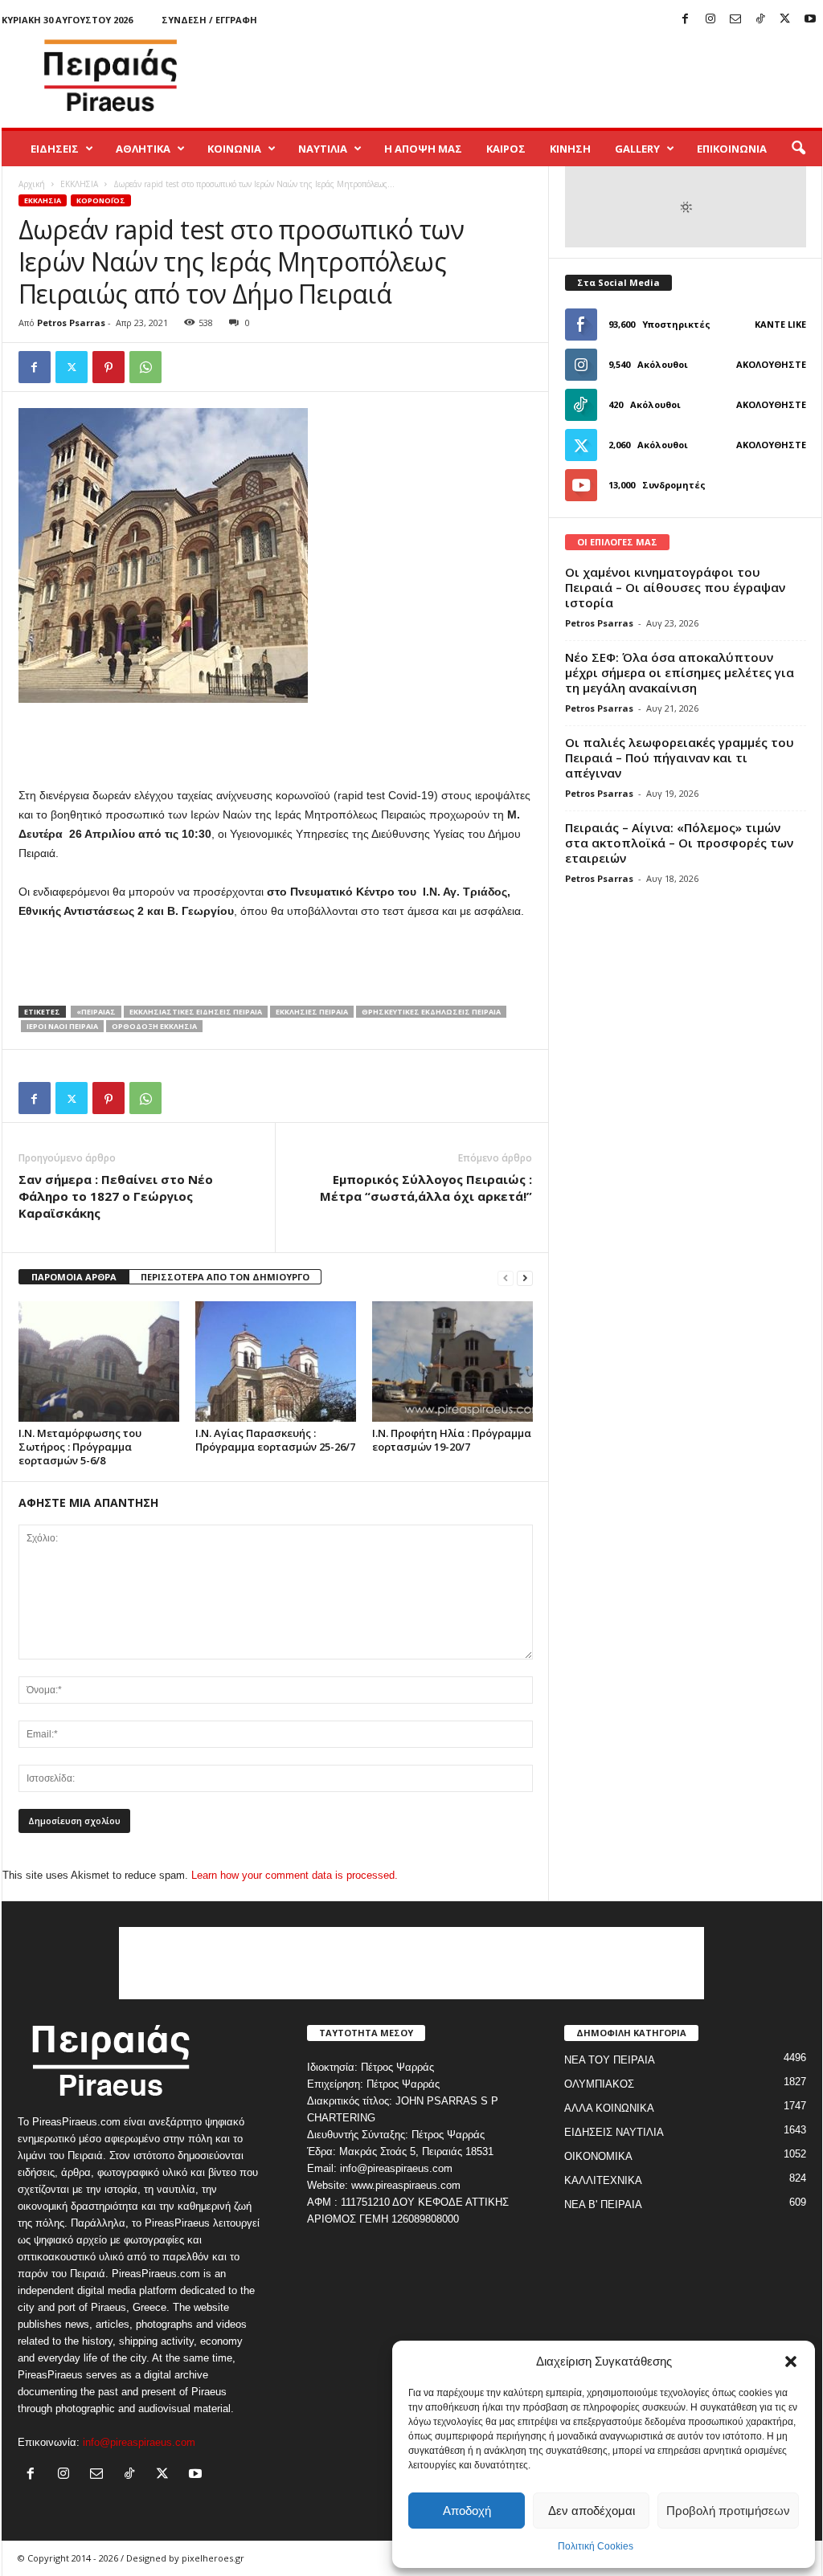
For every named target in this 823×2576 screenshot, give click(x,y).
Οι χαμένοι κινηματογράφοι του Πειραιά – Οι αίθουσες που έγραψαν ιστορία (675, 587)
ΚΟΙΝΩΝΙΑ (234, 149)
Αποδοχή (467, 2511)
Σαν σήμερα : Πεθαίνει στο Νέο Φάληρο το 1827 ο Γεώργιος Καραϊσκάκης (116, 1196)
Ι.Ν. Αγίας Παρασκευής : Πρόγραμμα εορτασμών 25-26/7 (275, 1440)
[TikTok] (760, 20)
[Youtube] (810, 20)
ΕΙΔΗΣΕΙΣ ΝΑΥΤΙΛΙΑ (614, 2132)
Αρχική (32, 184)
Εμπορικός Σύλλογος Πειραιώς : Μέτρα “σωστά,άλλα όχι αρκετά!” (426, 1188)
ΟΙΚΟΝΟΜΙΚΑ (598, 2156)
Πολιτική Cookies (596, 2546)
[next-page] (525, 1278)
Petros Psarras (71, 323)
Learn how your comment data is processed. (295, 1875)
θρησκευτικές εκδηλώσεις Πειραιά (431, 1012)
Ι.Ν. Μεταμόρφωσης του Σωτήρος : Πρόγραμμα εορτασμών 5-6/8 (80, 1447)
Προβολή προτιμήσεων (728, 2511)
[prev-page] (506, 1278)
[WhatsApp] (145, 367)
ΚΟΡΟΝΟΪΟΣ (101, 200)
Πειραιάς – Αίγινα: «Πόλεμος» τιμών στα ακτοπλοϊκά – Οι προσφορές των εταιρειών (679, 843)
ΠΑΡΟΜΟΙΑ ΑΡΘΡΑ (74, 1277)
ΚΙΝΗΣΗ (570, 149)
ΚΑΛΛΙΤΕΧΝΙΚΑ (603, 2180)
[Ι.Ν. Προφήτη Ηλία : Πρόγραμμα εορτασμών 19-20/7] (452, 1361)
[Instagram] (710, 20)
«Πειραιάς (96, 1012)
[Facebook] (686, 20)
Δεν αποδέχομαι (592, 2511)
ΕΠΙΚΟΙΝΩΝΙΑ (732, 149)
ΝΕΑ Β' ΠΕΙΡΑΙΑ (603, 2205)
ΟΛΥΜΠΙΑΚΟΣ (599, 2084)
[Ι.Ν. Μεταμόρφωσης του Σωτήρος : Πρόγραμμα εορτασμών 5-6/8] (99, 1361)
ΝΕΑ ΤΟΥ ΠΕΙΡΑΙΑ (610, 2060)
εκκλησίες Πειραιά (312, 1012)
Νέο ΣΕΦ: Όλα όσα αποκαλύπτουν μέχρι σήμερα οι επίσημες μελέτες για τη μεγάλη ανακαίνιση (680, 672)
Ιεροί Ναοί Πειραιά (62, 1026)
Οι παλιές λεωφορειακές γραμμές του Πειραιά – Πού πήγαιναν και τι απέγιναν (680, 757)
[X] (785, 20)
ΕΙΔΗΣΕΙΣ (55, 149)
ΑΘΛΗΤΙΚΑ (143, 149)
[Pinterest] (109, 367)
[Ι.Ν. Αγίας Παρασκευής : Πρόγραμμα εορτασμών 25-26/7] (276, 1361)
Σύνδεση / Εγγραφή (209, 20)
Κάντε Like (780, 324)
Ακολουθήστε (771, 364)
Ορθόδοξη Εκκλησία (154, 1026)
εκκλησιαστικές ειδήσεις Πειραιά (196, 1012)
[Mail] (735, 20)
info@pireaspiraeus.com (139, 2442)
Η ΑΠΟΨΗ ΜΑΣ (423, 149)
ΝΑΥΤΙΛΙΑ (323, 149)
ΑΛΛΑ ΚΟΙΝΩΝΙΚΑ (609, 2108)
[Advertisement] (530, 76)
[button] (791, 2362)
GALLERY (637, 149)
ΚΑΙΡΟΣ (506, 149)
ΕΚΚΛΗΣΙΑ (79, 184)
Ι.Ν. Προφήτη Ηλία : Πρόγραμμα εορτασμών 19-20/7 (452, 1440)
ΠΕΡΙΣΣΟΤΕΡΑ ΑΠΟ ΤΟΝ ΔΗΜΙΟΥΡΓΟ (225, 1277)
